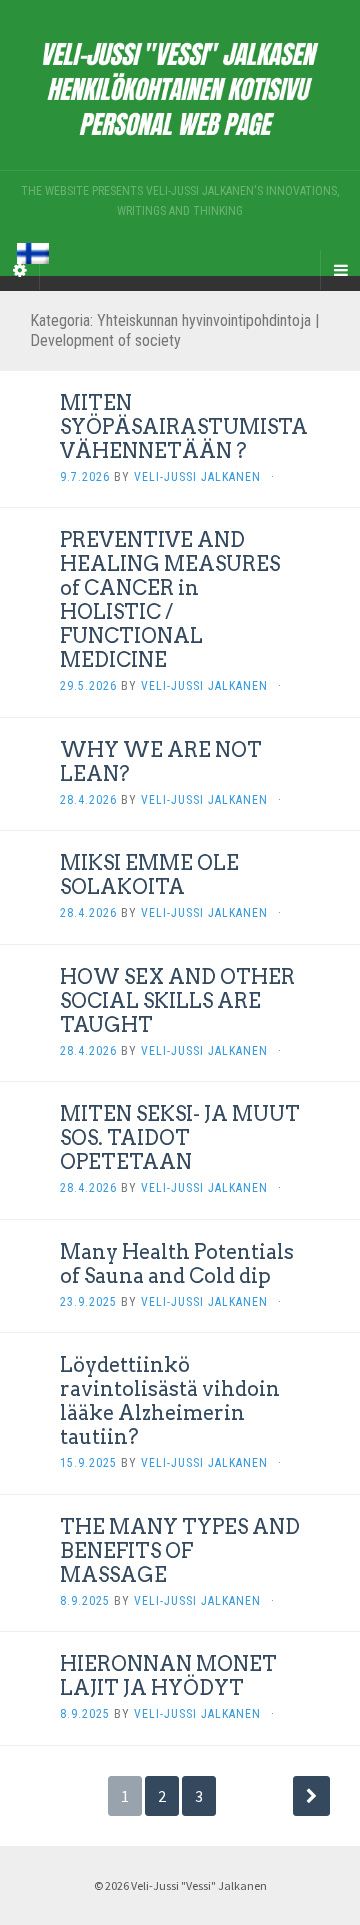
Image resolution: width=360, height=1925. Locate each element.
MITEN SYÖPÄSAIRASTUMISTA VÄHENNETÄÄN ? (184, 427)
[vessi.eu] (180, 85)
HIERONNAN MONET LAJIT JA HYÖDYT (168, 1676)
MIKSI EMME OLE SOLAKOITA (149, 875)
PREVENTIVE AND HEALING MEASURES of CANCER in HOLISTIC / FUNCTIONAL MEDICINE (170, 600)
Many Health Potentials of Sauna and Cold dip (177, 1264)
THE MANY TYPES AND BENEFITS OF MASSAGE (180, 1551)
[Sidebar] (20, 270)
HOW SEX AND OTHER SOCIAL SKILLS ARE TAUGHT (177, 1001)
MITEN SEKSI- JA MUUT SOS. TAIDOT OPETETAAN (180, 1138)
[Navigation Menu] (340, 270)
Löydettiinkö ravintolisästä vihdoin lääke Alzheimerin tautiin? (170, 1401)
